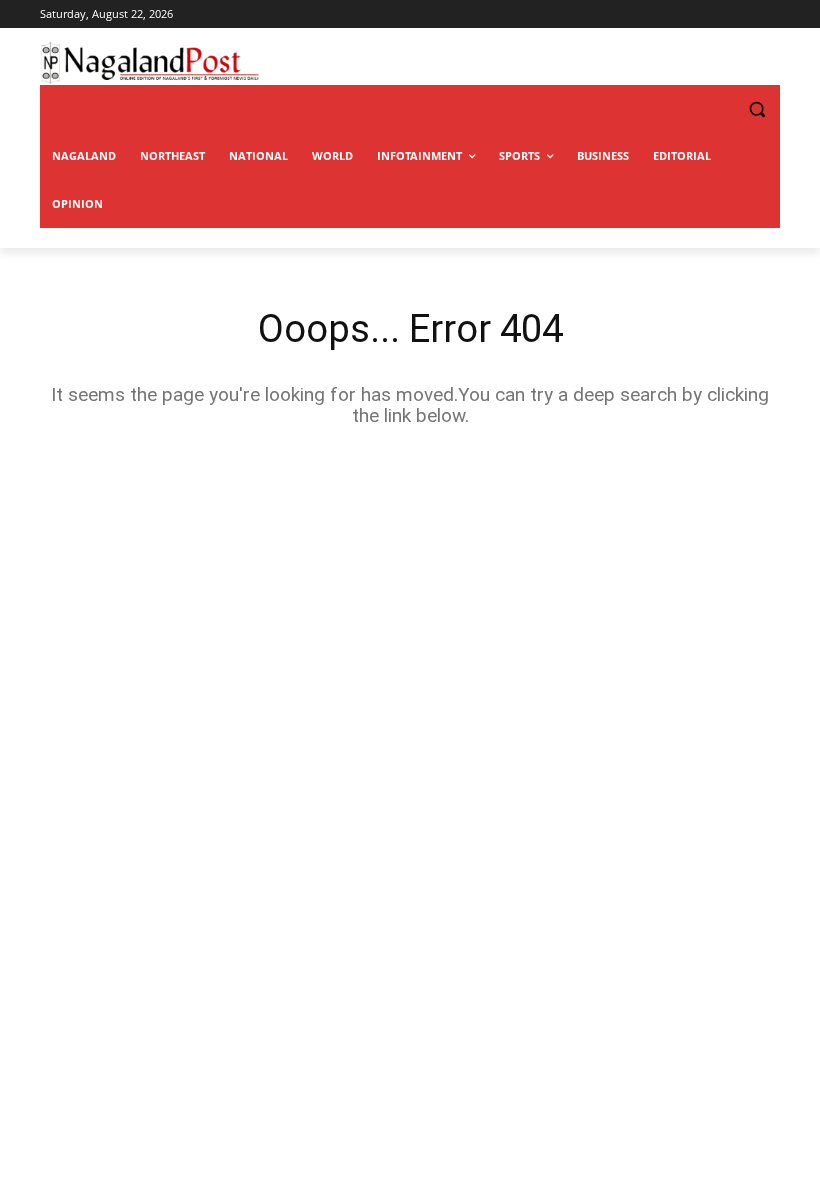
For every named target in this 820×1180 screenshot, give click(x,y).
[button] (716, 109)
